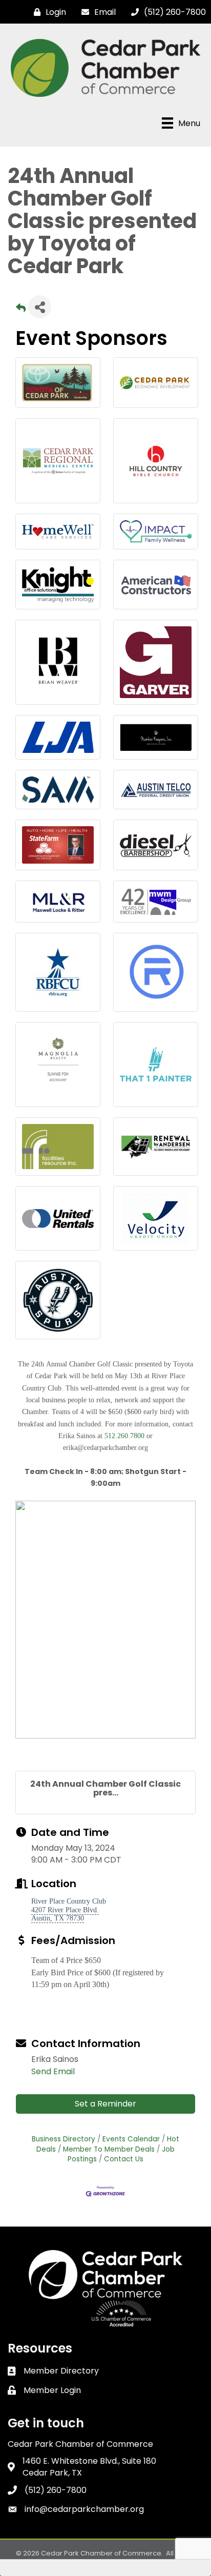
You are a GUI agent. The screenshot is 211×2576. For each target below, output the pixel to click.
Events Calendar (131, 2139)
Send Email (53, 2071)
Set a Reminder (105, 2104)
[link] (90, 1984)
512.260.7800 (124, 1436)
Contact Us (124, 2159)
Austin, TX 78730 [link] (58, 1918)
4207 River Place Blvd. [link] (65, 1910)
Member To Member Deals (109, 2149)
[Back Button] (21, 310)
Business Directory (64, 2139)
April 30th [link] (90, 1984)
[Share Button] (40, 307)
